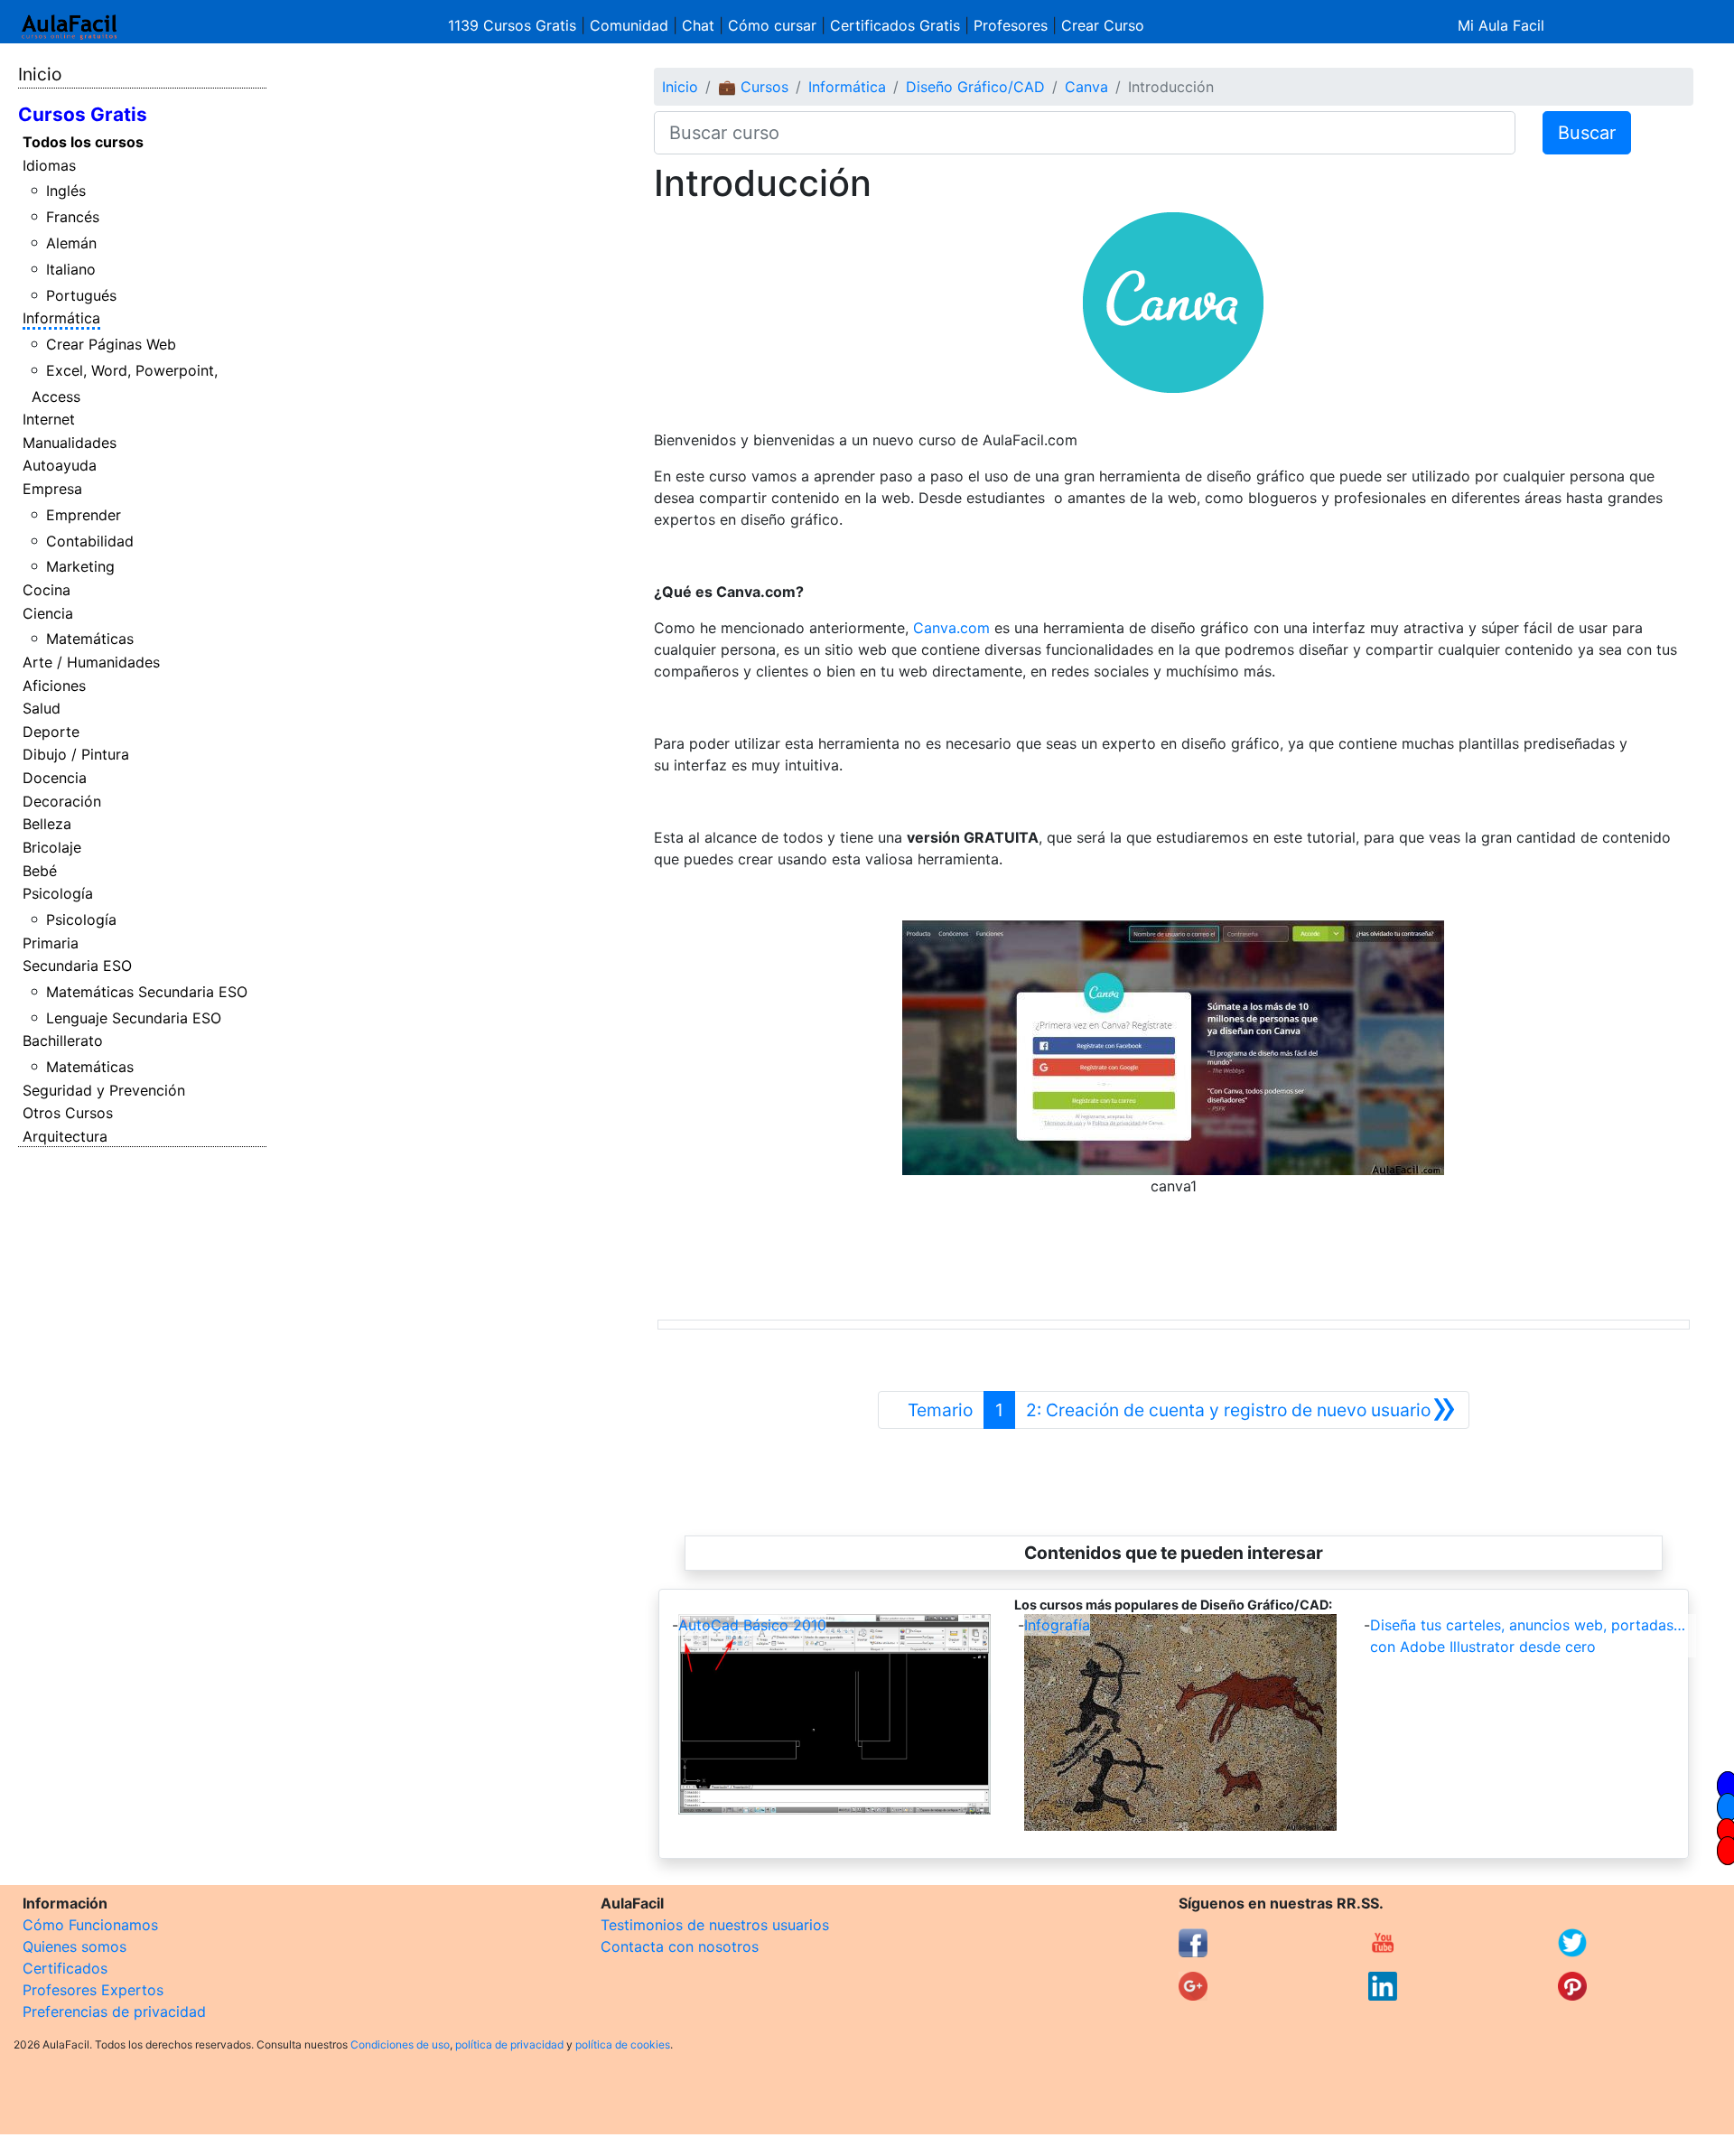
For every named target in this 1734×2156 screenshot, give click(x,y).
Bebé (40, 871)
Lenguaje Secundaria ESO (134, 1018)
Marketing (80, 566)
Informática (61, 318)
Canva (1086, 87)
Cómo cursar (772, 25)
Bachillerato (63, 1041)
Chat (698, 25)
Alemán (71, 243)
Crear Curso (1103, 25)
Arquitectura (65, 1136)
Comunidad (629, 25)
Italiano (71, 269)
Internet (49, 419)
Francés (73, 217)
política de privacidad (509, 2044)
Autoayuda (60, 465)
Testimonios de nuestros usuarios (715, 1925)
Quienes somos (75, 1946)
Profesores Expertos (93, 1990)
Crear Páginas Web (111, 344)
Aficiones (54, 686)
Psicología (58, 893)
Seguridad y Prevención (104, 1090)
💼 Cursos (753, 87)
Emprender (84, 515)
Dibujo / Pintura (76, 754)
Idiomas (49, 165)
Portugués (81, 295)
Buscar (1587, 133)
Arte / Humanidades (91, 662)
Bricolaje (52, 847)
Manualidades (70, 443)
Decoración (62, 801)
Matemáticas (90, 639)
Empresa (52, 489)
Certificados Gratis (895, 25)
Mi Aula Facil (1501, 25)
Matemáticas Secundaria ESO (147, 992)
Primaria (51, 943)
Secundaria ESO (77, 966)
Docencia (55, 778)
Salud (42, 708)
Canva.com (951, 628)
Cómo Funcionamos (90, 1925)
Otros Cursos (68, 1113)
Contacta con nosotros (680, 1946)
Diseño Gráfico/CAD (975, 87)
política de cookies (623, 2044)
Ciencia (48, 613)
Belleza (47, 824)
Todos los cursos (83, 142)
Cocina (47, 590)
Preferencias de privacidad (114, 2011)
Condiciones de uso (400, 2044)
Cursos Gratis (83, 114)
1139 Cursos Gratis (514, 25)
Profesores (1011, 25)
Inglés (66, 191)
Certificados (65, 1968)
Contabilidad (90, 541)
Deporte (51, 732)
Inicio (40, 74)
